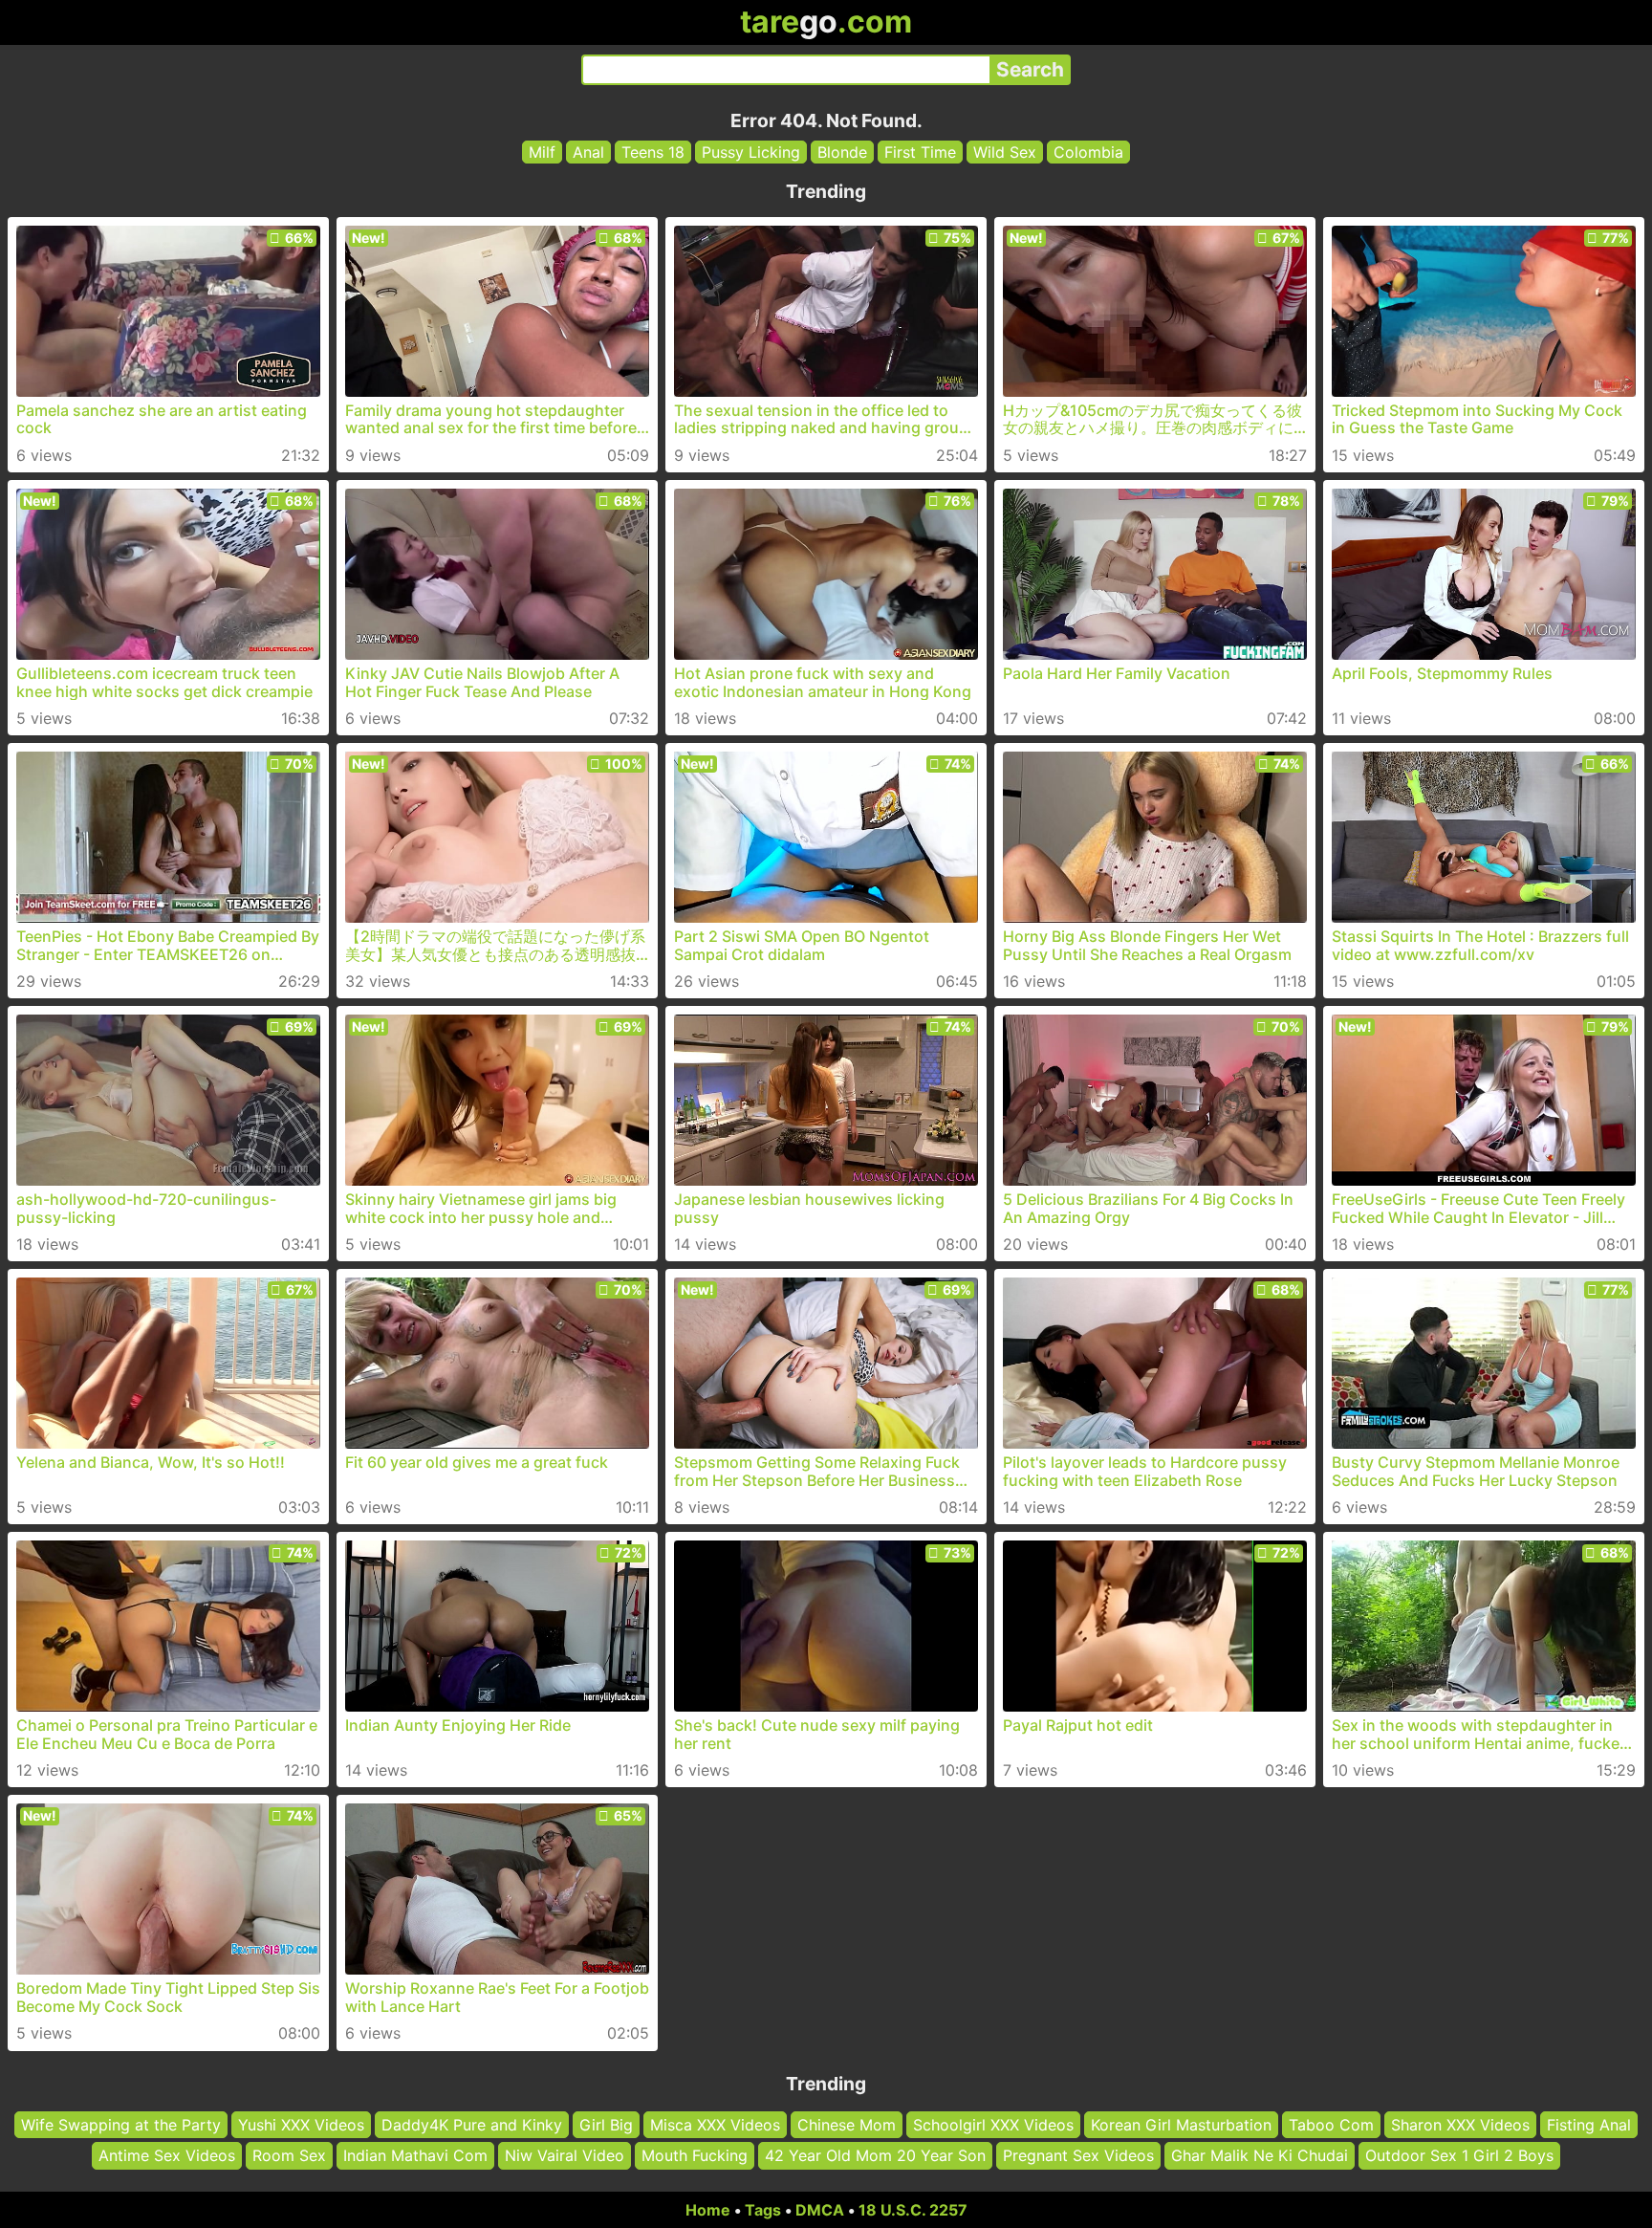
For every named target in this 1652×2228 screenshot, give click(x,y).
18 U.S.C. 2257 (913, 2210)
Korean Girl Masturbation (1181, 2125)
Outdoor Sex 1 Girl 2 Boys (1459, 2156)
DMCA (820, 2210)
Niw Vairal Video (565, 2156)
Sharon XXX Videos (1460, 2125)
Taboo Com (1331, 2125)
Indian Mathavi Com (415, 2156)
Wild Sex (1005, 152)
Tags (763, 2210)
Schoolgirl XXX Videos (993, 2125)
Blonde (842, 152)
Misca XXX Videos (715, 2125)
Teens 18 (653, 152)
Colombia (1088, 152)
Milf (542, 152)
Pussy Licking (751, 152)
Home (708, 2210)
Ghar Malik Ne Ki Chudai (1260, 2156)
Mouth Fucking (695, 2156)
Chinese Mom (847, 2125)
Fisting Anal (1589, 2125)
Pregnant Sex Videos (1078, 2156)
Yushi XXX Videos (301, 2125)
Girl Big (606, 2125)
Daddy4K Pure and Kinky (472, 2125)
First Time (920, 152)
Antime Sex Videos (167, 2156)
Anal (588, 152)
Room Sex (289, 2156)
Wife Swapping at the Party (121, 2125)
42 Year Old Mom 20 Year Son (875, 2156)
